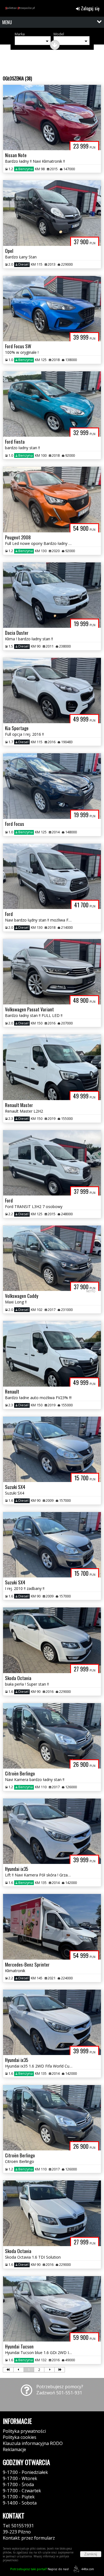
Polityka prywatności (24, 2431)
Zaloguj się (90, 8)
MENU (7, 22)
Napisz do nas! (40, 2569)
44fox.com (88, 2569)
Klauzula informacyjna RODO (33, 2443)
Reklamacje (14, 2449)
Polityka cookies (20, 2437)
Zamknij (91, 2554)
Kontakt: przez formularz (29, 2538)
